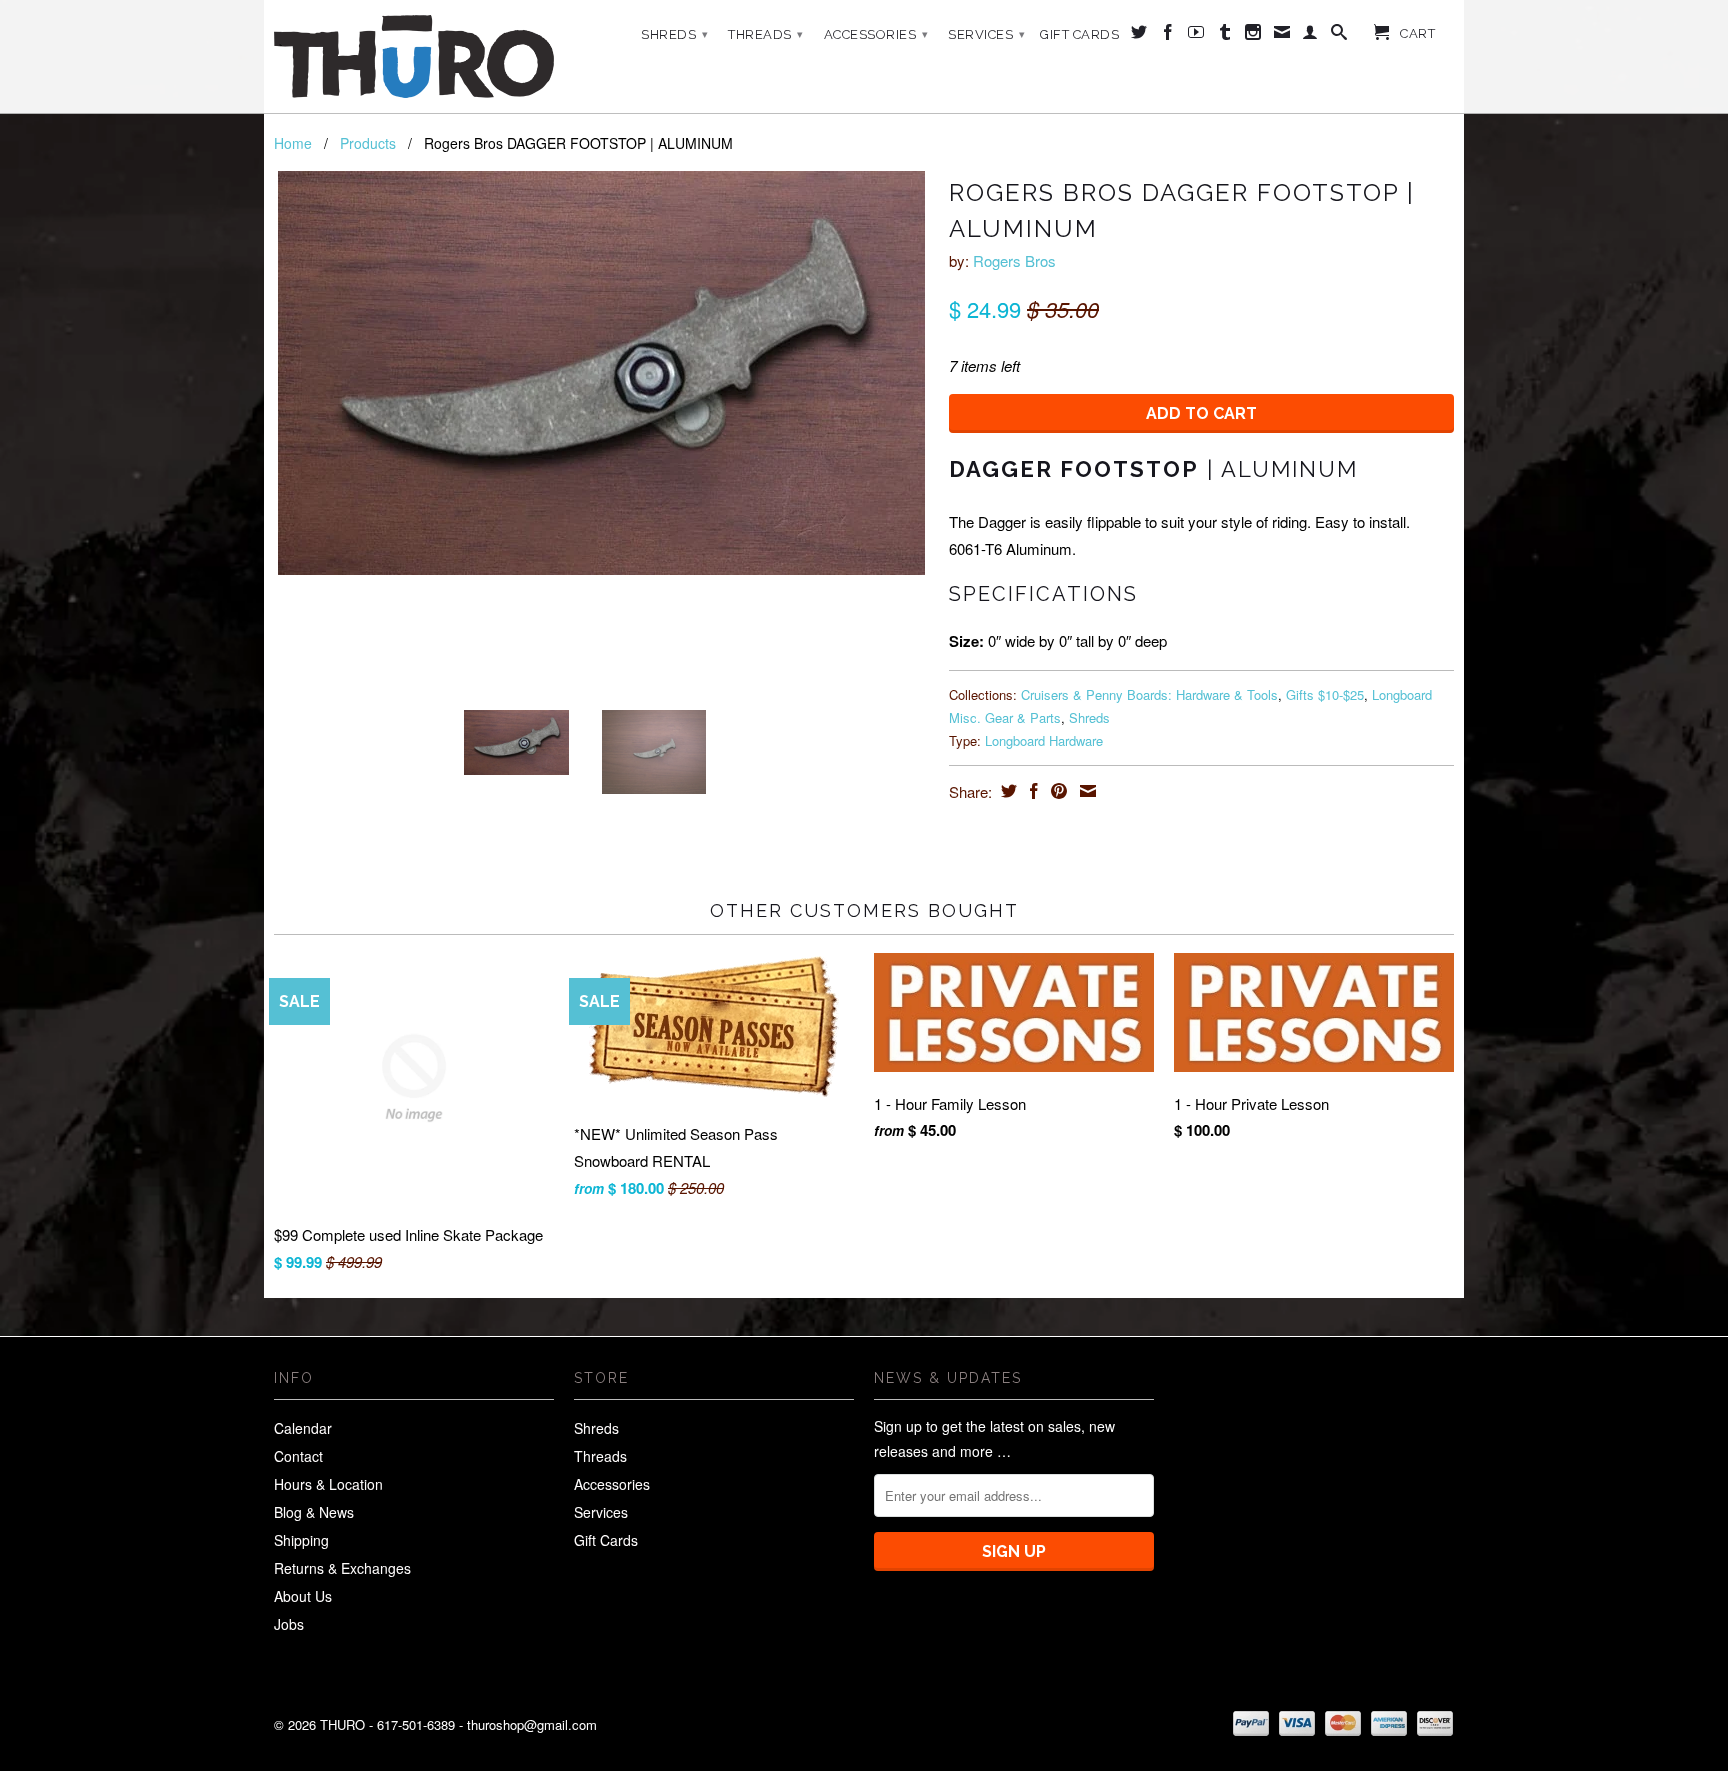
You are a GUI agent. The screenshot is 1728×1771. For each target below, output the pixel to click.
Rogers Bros (1014, 260)
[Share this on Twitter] (1006, 791)
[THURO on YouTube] (1196, 36)
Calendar (303, 1428)
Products (368, 143)
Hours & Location (328, 1484)
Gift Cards (1079, 34)
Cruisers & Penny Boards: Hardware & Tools (1149, 694)
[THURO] (414, 56)
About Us (303, 1596)
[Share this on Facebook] (1031, 791)
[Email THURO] (1282, 36)
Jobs (289, 1624)
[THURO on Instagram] (1253, 36)
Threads (766, 34)
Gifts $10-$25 (1325, 694)
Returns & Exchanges (342, 1568)
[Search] (1339, 36)
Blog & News (314, 1512)
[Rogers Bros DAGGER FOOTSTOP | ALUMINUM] (601, 373)
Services (986, 34)
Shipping (301, 1540)
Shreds (674, 34)
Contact (298, 1456)
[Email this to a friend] (1085, 791)
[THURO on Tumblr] (1225, 36)
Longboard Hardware (1044, 740)
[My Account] (1310, 36)
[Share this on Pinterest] (1056, 791)
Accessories (876, 34)
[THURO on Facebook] (1168, 36)
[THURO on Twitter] (1139, 36)
